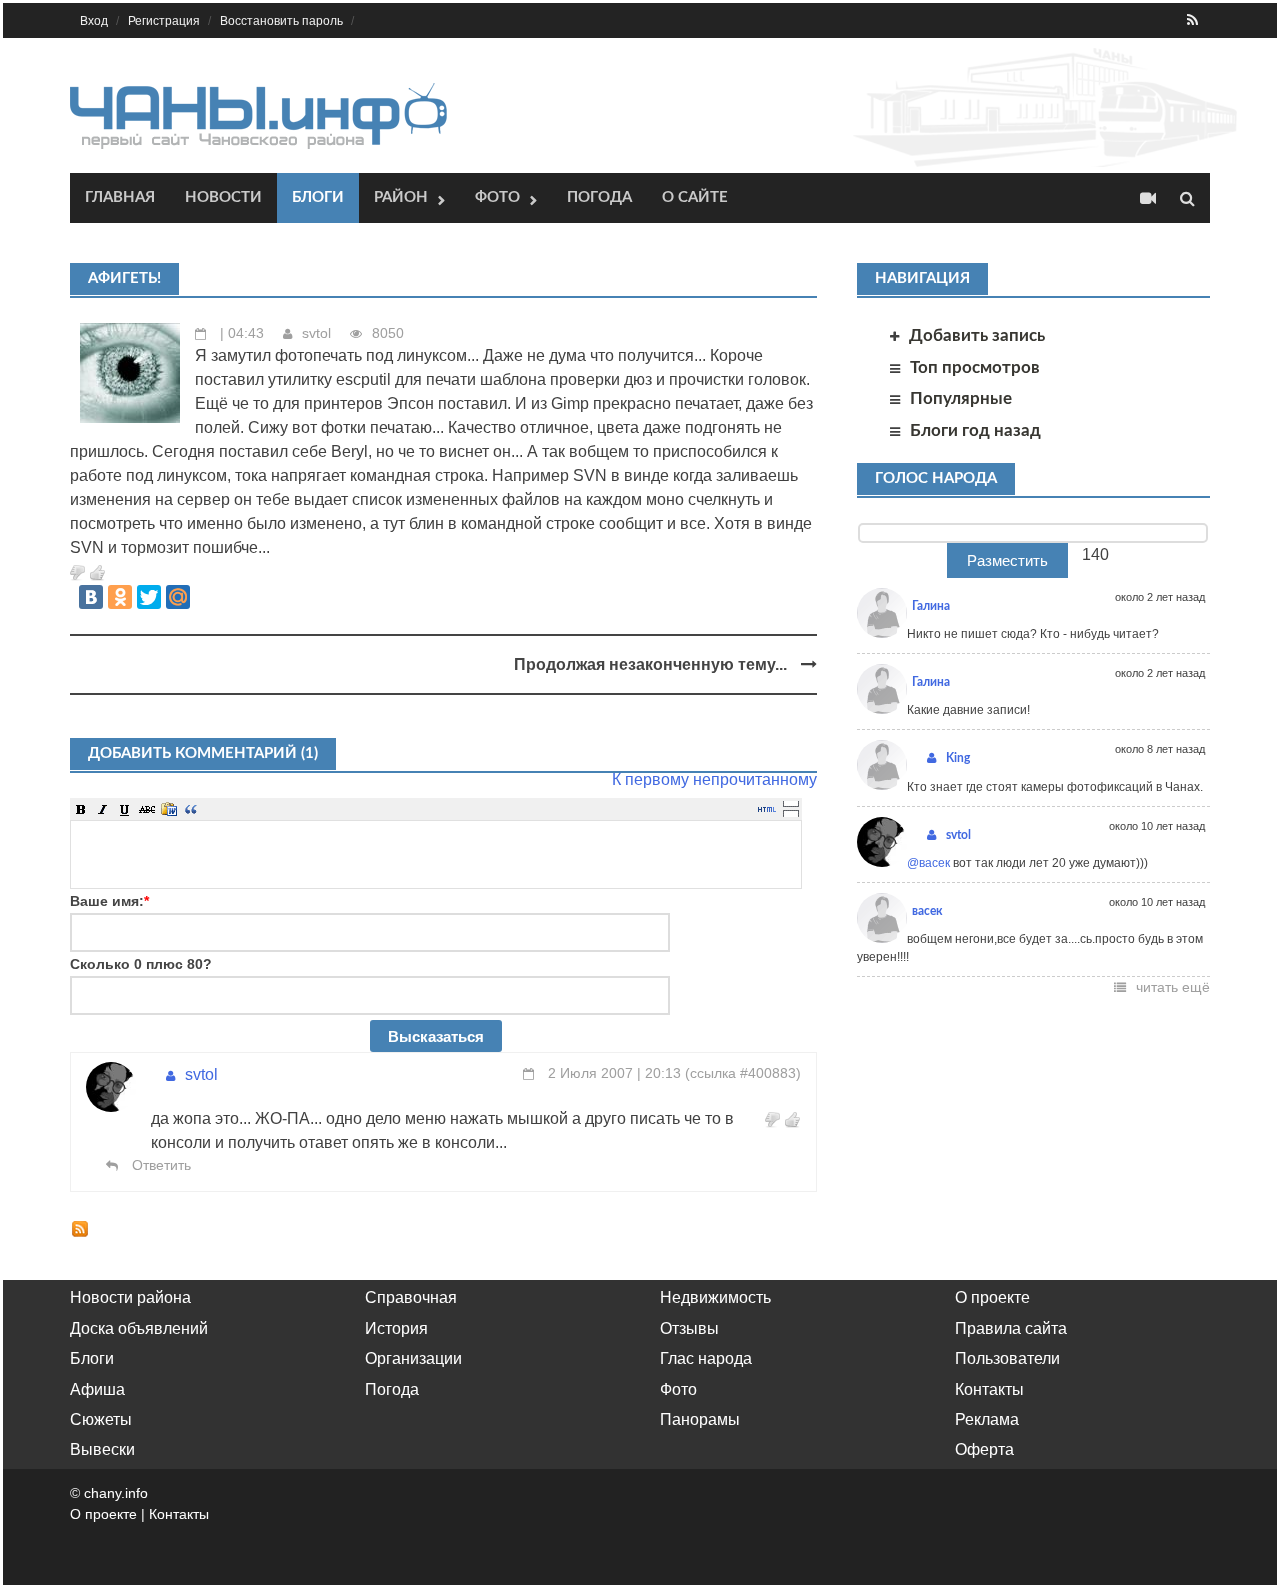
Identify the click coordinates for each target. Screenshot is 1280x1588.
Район (401, 197)
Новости (223, 197)
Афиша (97, 1389)
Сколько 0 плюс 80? (141, 964)
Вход (94, 21)
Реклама (987, 1419)
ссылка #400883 (743, 1073)
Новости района (130, 1297)
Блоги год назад (975, 430)
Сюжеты (101, 1419)
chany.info (116, 1493)
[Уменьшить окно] (791, 813)
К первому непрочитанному (714, 779)
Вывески (102, 1449)
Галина (931, 606)
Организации (413, 1358)
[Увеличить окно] (791, 803)
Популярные (961, 398)
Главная (120, 197)
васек (927, 911)
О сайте (695, 197)
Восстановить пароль (281, 21)
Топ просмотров (975, 367)
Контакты (989, 1389)
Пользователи (1007, 1358)
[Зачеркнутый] (147, 809)
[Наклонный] (103, 809)
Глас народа (706, 1358)
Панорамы (700, 1419)
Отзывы (689, 1328)
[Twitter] (149, 597)
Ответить (159, 1165)
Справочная (411, 1297)
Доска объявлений (139, 1328)
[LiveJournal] (207, 597)
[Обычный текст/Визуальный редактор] (767, 809)
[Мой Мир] (178, 597)
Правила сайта (1011, 1328)
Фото (497, 197)
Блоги (318, 197)
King (958, 758)
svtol (316, 333)
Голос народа (936, 478)
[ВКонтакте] (91, 597)
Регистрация (164, 21)
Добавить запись (977, 335)
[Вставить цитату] (191, 809)
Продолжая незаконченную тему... (652, 664)
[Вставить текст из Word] (169, 809)
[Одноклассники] (120, 597)
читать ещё (1173, 987)
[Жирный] (81, 809)
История (396, 1328)
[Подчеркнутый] (125, 809)
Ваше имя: (109, 901)
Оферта (984, 1449)
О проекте (992, 1297)
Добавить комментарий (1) (203, 753)
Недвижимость (715, 1297)
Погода (599, 197)
